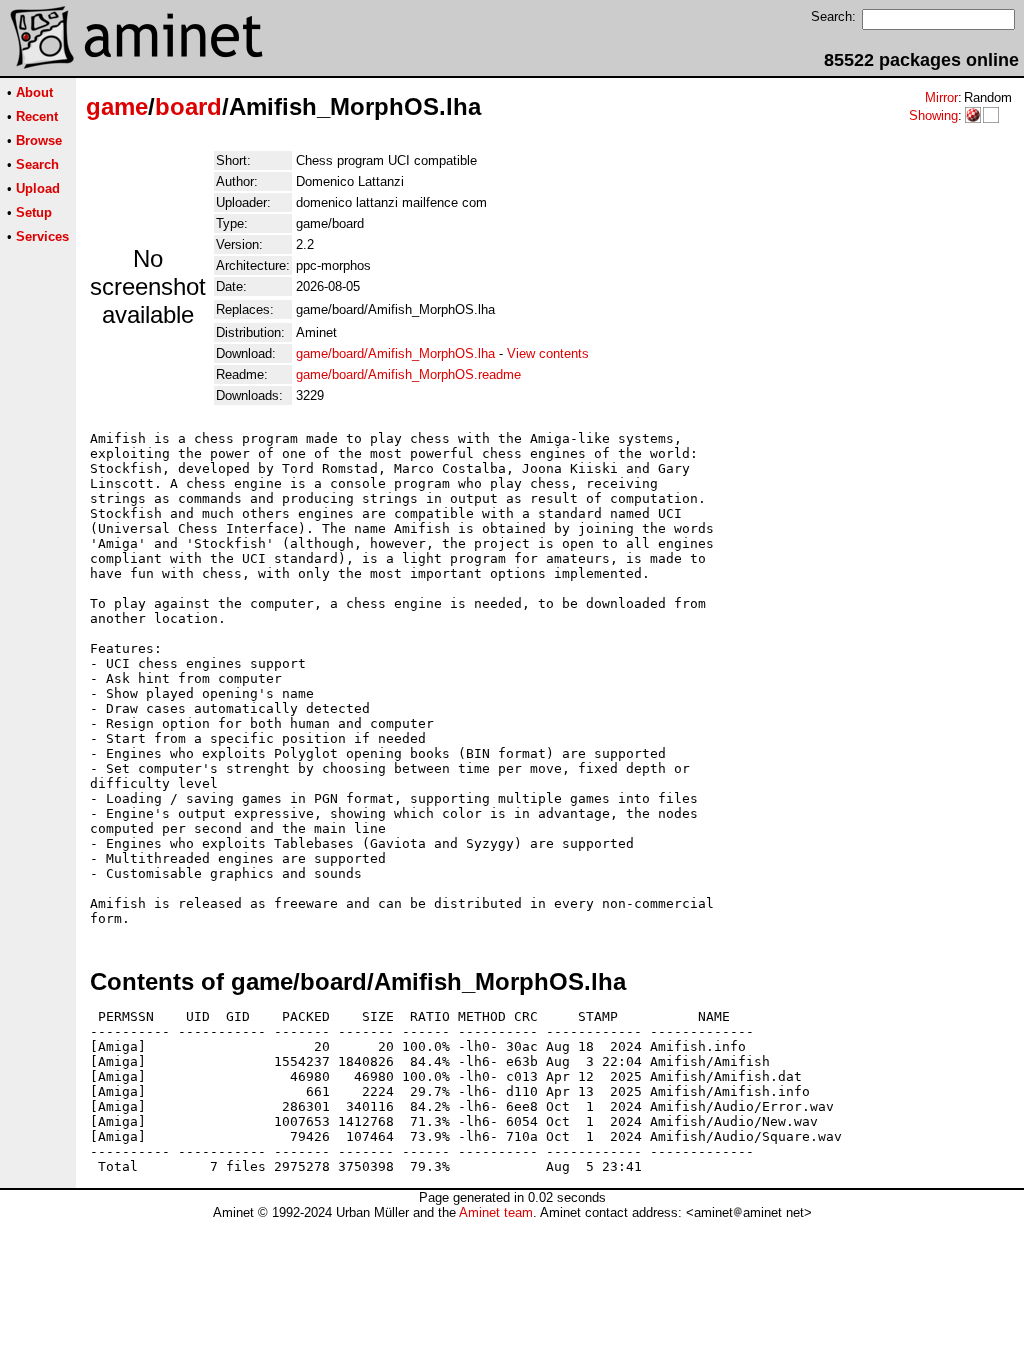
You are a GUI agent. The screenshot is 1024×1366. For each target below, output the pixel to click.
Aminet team (496, 1212)
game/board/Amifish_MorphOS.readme (408, 374)
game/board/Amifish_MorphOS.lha (395, 353)
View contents (548, 353)
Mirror (941, 97)
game (117, 106)
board (188, 106)
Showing (933, 115)
